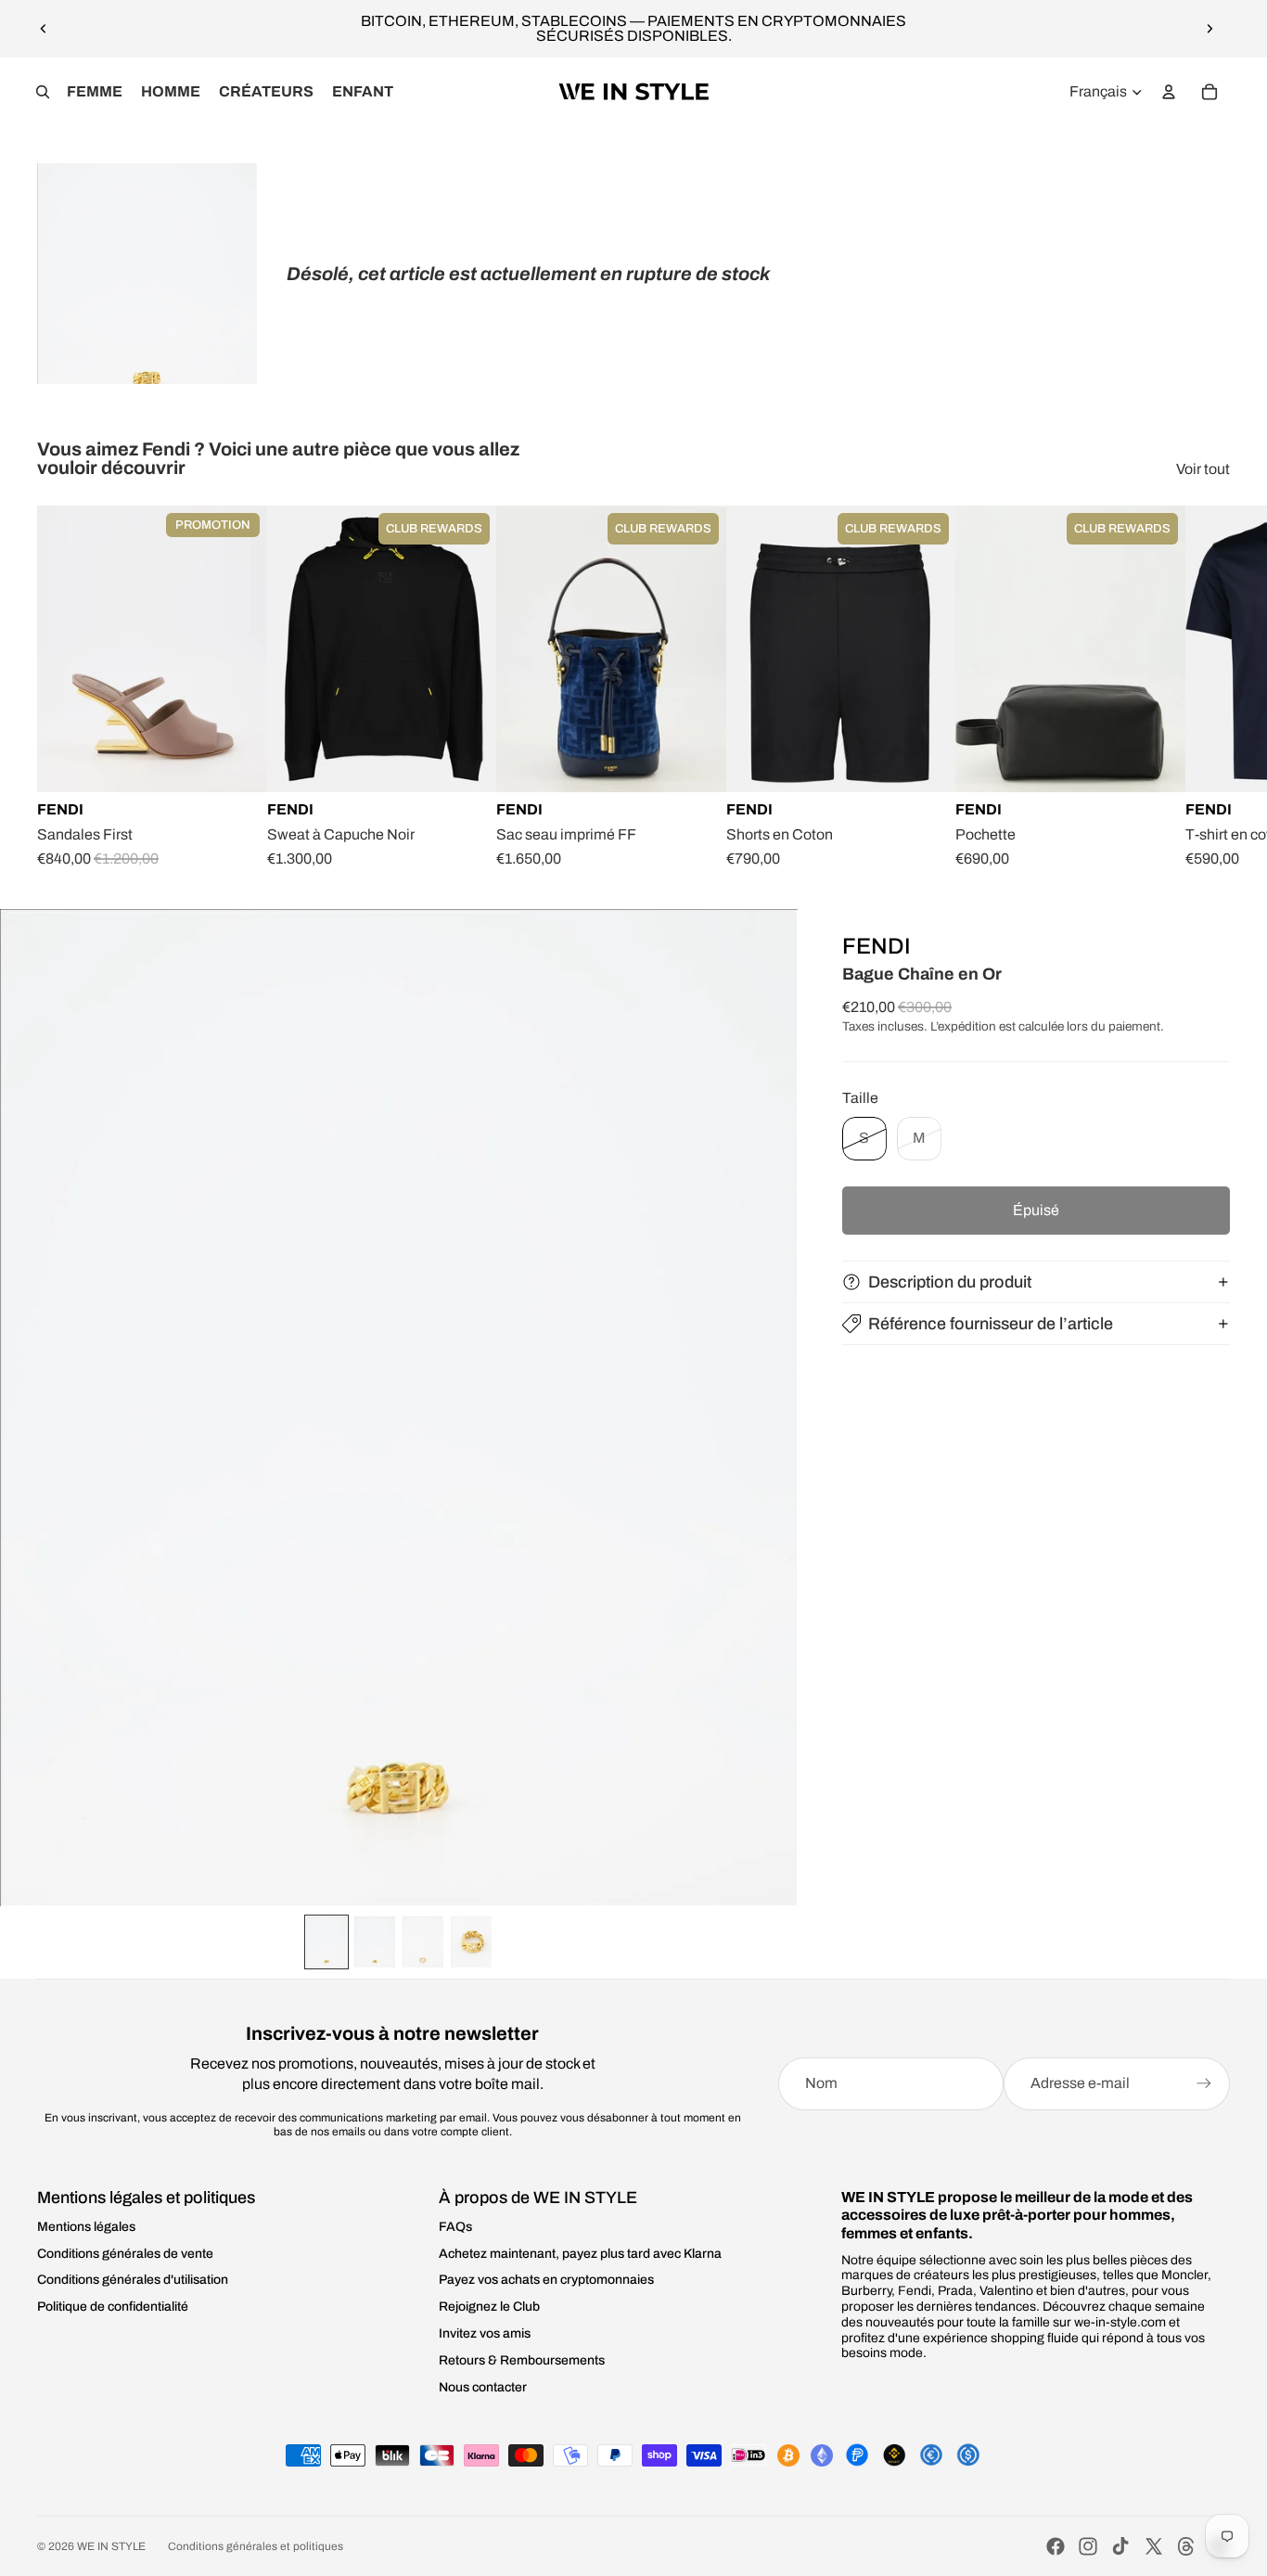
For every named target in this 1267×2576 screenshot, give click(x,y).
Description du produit (950, 1282)
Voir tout (1203, 469)
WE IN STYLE (111, 2546)
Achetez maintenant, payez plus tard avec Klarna (580, 2254)
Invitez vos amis (485, 2333)
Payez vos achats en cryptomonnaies (546, 2280)
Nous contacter (483, 2387)
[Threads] (1186, 2546)
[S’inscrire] (1204, 2083)
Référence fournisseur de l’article (991, 1324)
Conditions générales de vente (125, 2254)
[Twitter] (1154, 2546)
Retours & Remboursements (522, 2360)
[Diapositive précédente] (44, 29)
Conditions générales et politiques (256, 2546)
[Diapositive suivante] (1209, 29)
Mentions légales (86, 2227)
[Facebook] (1056, 2546)
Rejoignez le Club (489, 2307)
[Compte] (1169, 92)
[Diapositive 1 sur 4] (326, 1942)
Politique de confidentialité (113, 2307)
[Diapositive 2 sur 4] (375, 1942)
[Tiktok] (1120, 2546)
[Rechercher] (43, 92)
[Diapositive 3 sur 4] (423, 1942)
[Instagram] (1088, 2546)
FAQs (455, 2227)
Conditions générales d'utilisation (133, 2280)
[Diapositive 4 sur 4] (471, 1942)
